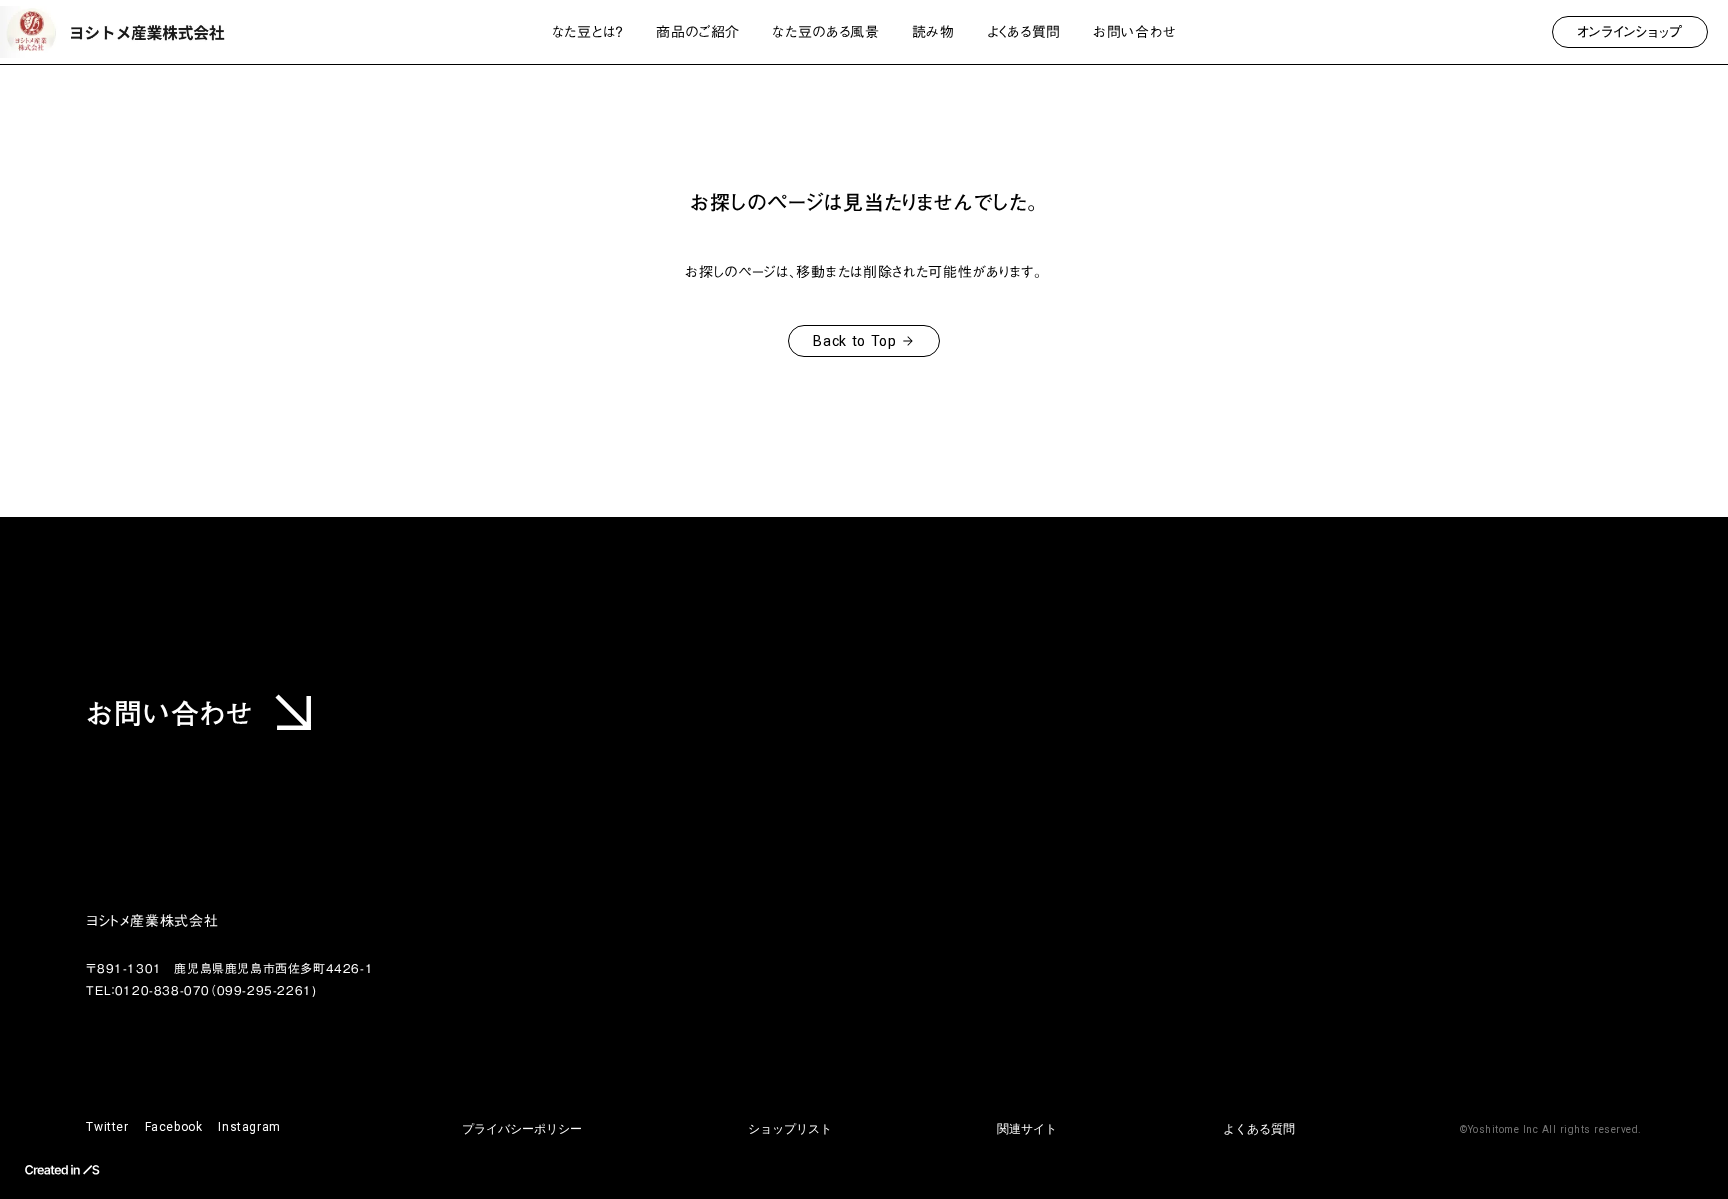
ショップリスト (790, 1129)
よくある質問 (1259, 1129)
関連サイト (1027, 1129)
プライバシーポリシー (522, 1129)
